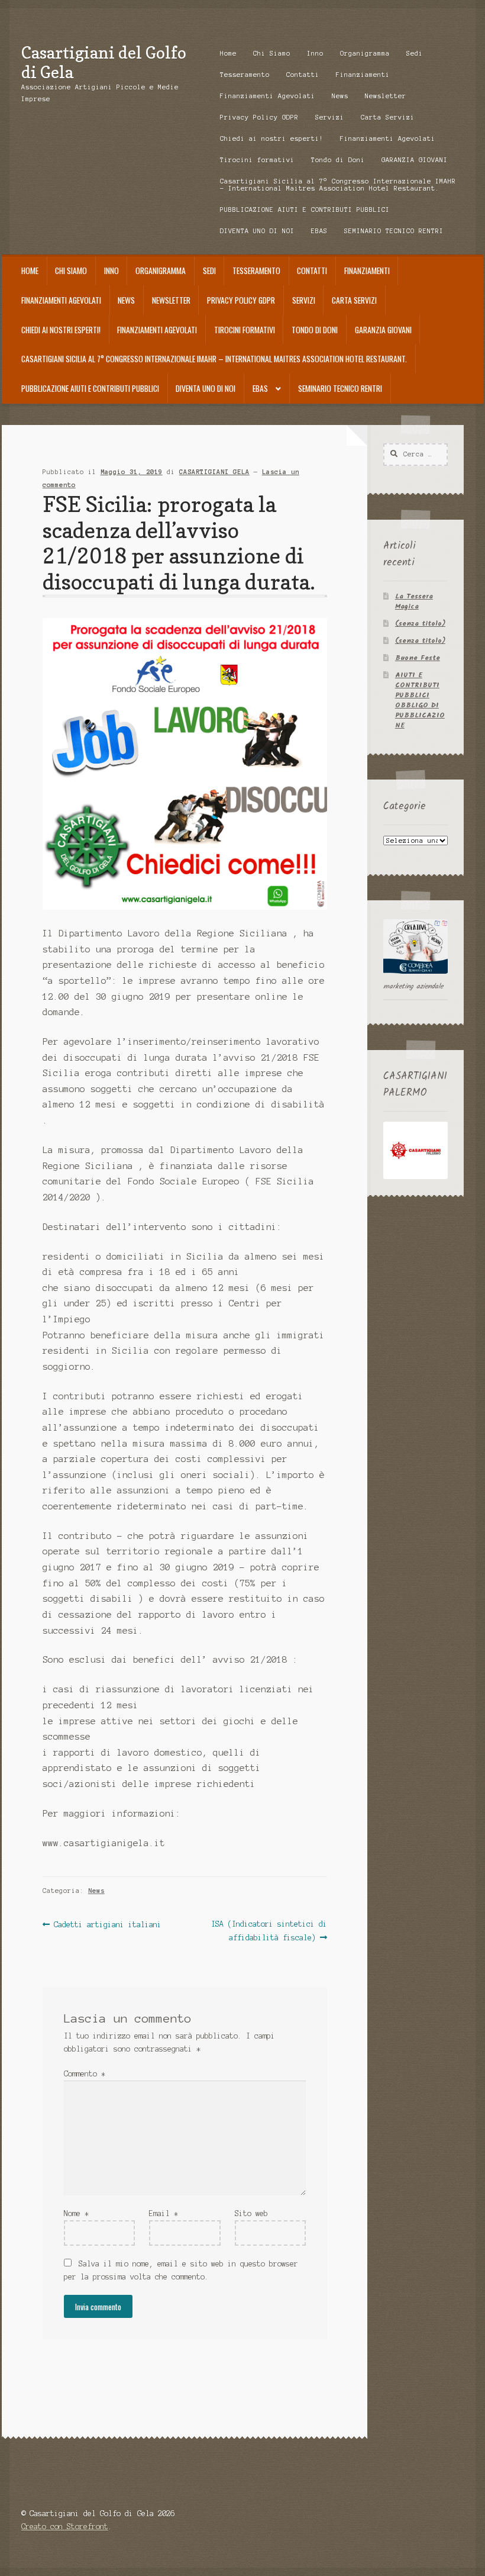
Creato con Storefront (65, 2527)
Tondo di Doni (338, 160)
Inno (315, 53)
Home (228, 53)
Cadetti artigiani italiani (107, 1925)
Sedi (415, 53)
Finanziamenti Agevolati (268, 96)
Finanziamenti (363, 75)
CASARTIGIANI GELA (214, 472)
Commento (85, 2074)
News (340, 96)
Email (164, 2213)
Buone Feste (418, 658)
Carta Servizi (388, 117)
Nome (76, 2213)
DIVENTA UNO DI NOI (257, 231)
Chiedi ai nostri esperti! (272, 139)
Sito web (251, 2213)
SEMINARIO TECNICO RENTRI (394, 231)
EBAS (319, 231)
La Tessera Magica (414, 601)
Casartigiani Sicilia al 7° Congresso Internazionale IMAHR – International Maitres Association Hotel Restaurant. (338, 185)
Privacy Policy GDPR (259, 117)
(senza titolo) (420, 624)
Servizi (330, 117)
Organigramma (365, 53)
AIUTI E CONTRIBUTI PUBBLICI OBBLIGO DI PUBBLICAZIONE (420, 700)
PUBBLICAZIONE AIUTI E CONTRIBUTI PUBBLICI (305, 210)
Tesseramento (245, 75)
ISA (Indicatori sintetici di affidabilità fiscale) (269, 1931)
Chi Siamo (272, 53)
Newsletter (386, 96)
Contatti (303, 75)
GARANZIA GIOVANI (415, 160)
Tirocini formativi (257, 160)
